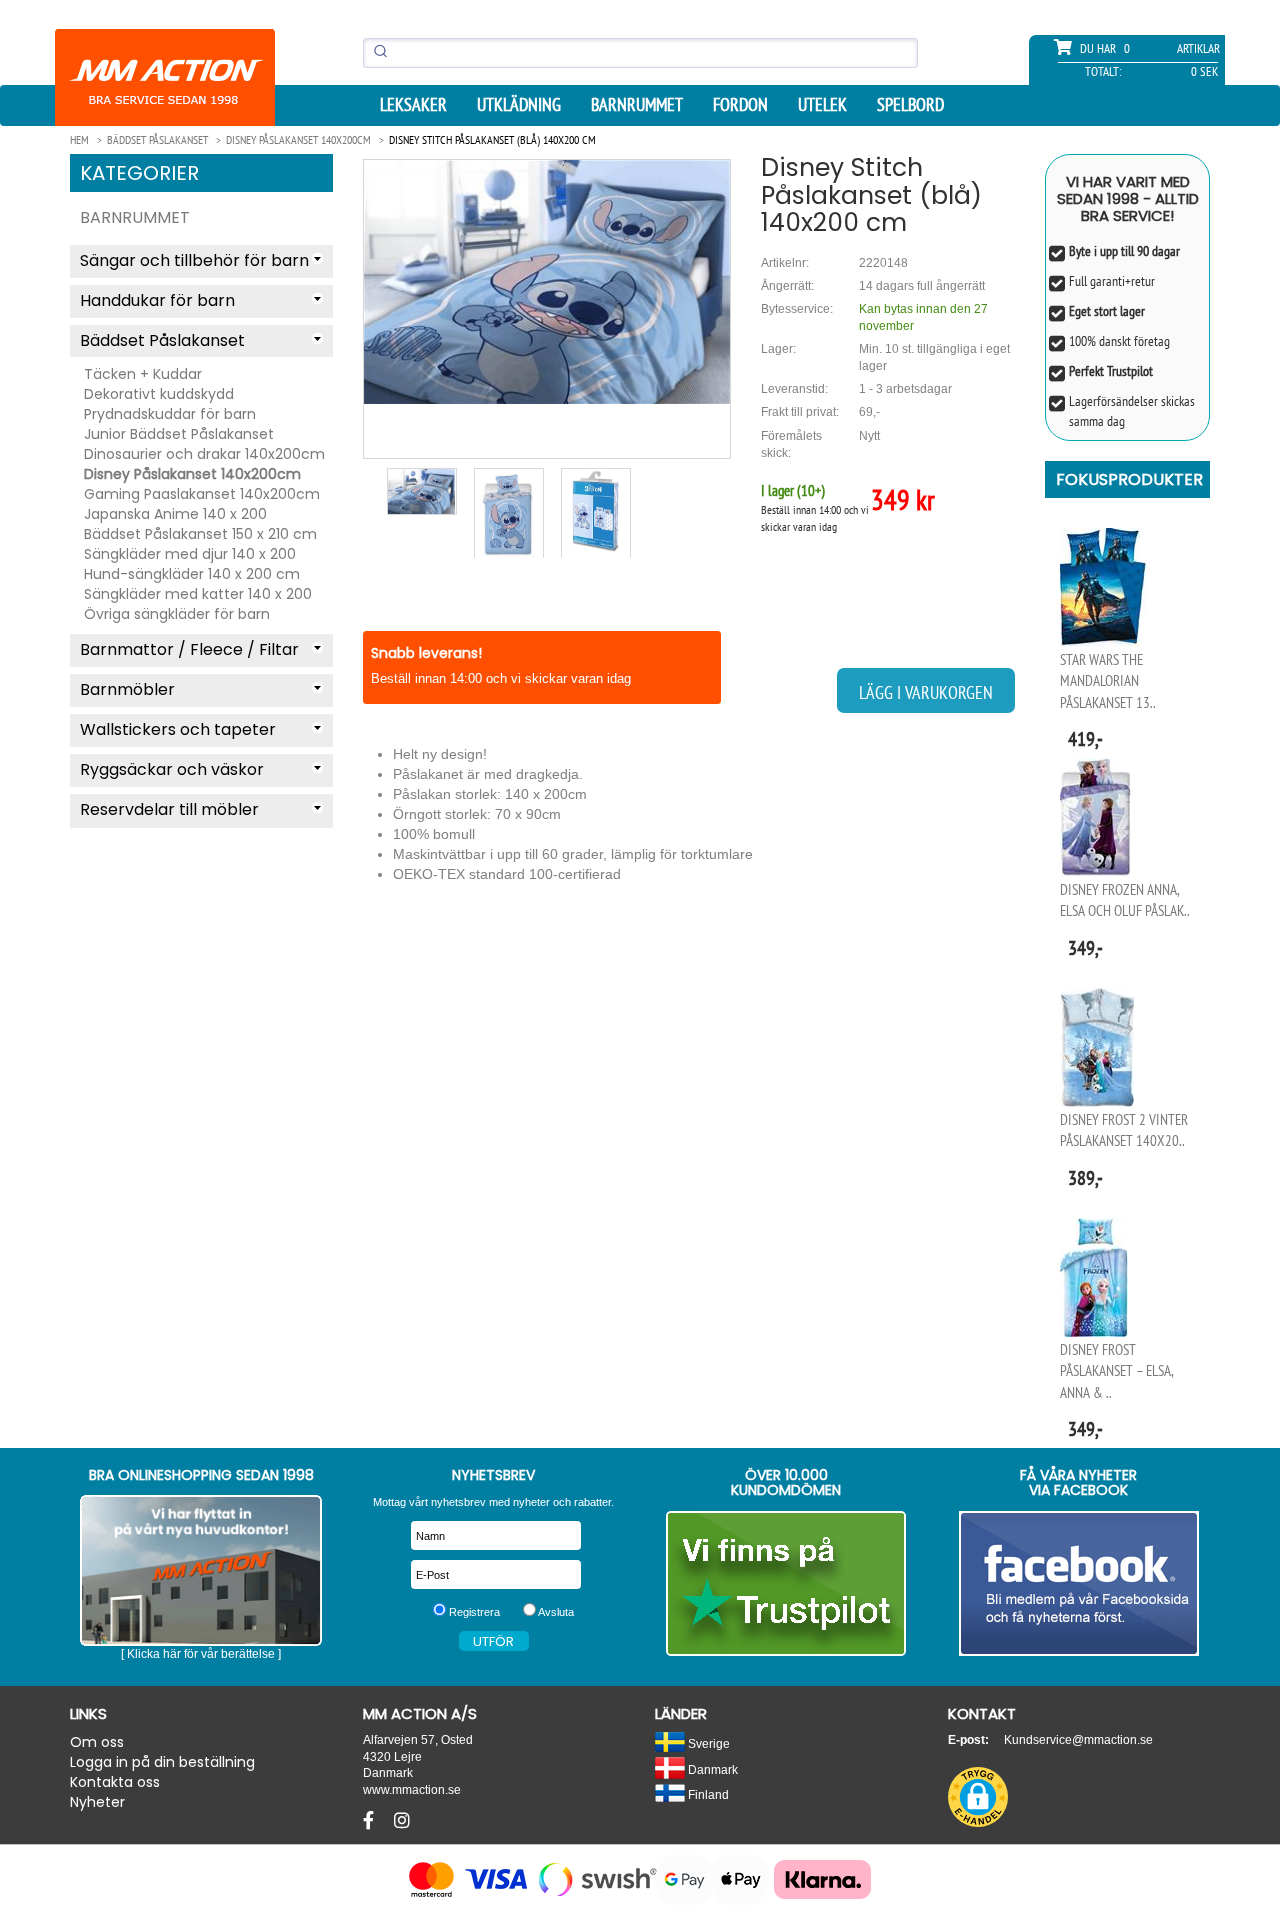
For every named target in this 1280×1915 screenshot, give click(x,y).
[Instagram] (402, 1821)
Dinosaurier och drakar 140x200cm (204, 454)
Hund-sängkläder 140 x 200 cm (192, 574)
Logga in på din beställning (162, 1762)
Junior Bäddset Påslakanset (179, 434)
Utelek (822, 105)
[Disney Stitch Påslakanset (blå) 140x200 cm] (547, 282)
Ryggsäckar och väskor (172, 769)
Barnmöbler (127, 689)
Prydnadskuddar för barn (170, 414)
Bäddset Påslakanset (162, 340)
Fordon (740, 105)
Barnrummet (637, 105)
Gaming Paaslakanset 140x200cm (202, 494)
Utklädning (519, 105)
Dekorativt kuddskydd (159, 394)
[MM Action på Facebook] (1079, 1583)
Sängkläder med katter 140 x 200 (198, 594)
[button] (978, 1797)
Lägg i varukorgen (926, 692)
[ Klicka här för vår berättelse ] (201, 1654)
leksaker (413, 105)
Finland (707, 1794)
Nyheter (97, 1802)
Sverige (707, 1743)
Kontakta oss (115, 1782)
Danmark (711, 1769)
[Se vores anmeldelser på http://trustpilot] (786, 1583)
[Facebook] (371, 1821)
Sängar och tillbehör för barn (194, 260)
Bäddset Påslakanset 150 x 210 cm (200, 534)
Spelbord (910, 105)
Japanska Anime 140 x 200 (175, 514)
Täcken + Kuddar (143, 374)
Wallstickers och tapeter (178, 729)
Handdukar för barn (157, 300)
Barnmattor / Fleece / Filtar (189, 649)
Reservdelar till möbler (169, 809)
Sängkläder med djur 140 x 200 (190, 554)
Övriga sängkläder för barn (177, 614)
